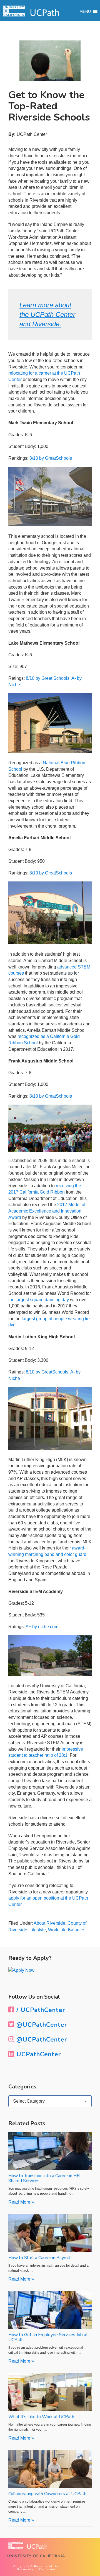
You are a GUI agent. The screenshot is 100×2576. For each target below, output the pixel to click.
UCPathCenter (38, 2054)
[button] (85, 11)
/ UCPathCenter (40, 2010)
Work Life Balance (66, 1930)
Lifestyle (38, 1930)
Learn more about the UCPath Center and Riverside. (47, 314)
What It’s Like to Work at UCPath (41, 2417)
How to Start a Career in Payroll (39, 2258)
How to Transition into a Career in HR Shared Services (44, 2178)
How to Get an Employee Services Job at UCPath (48, 2337)
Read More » (21, 2202)
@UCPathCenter (41, 2025)
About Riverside (49, 1923)
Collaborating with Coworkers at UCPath (47, 2494)
